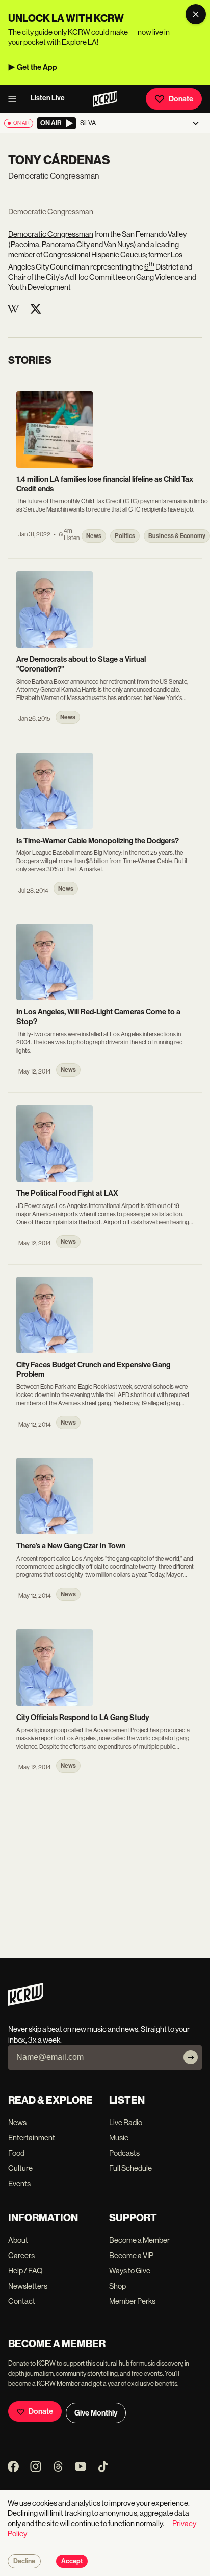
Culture (20, 2168)
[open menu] (15, 99)
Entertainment (32, 2138)
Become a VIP (131, 2255)
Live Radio (126, 2122)
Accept (72, 2561)
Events (19, 2183)
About (18, 2240)
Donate (181, 99)
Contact (22, 2301)
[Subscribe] (191, 2057)
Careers (21, 2255)
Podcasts (124, 2153)
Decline (24, 2561)
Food (16, 2153)
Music (119, 2138)
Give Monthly (96, 2413)
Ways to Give (130, 2271)
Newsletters (28, 2286)
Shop (117, 2286)
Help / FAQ (25, 2271)
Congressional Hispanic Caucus (95, 254)
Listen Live (48, 98)
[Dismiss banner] (196, 14)
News (17, 2122)
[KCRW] (26, 2003)
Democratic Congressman (51, 234)
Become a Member (139, 2240)
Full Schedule (130, 2168)
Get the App (37, 67)
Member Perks (132, 2301)
